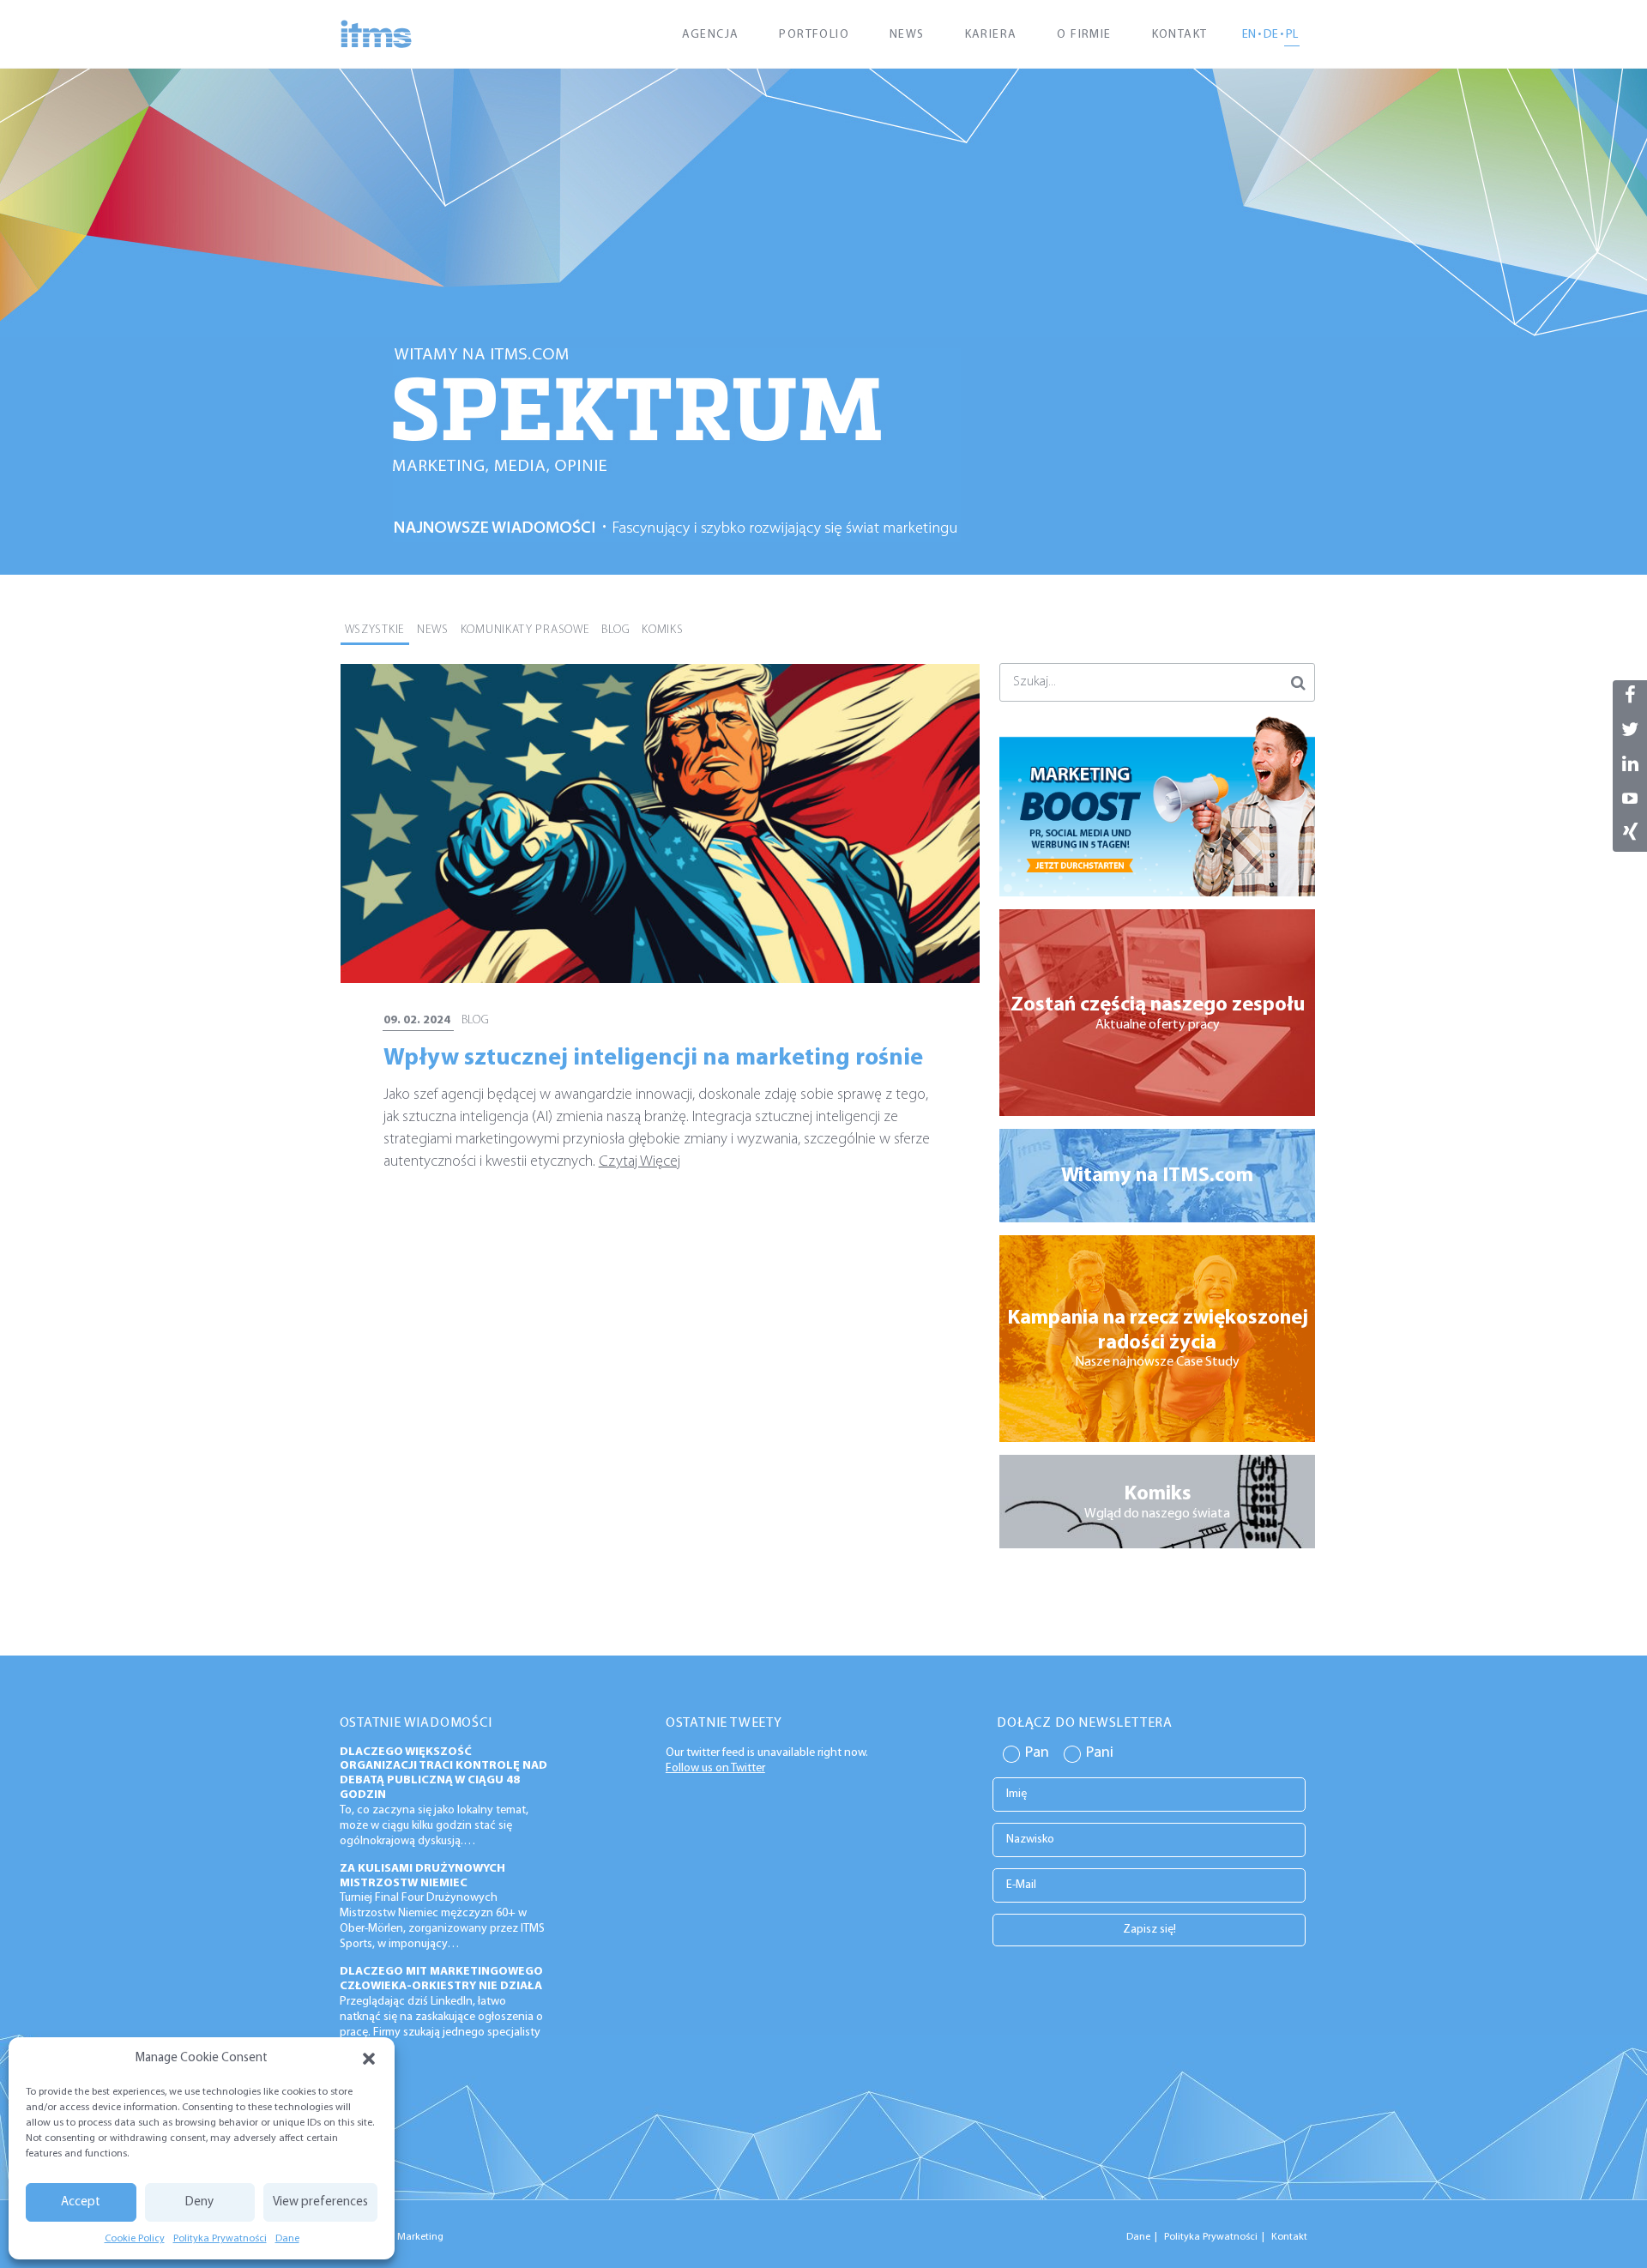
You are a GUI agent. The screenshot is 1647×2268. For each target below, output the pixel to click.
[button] (369, 2059)
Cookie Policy (135, 2239)
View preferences (320, 2202)
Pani (1100, 1753)
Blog (615, 630)
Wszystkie (375, 630)
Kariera (991, 35)
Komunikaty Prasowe (525, 630)
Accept (81, 2202)
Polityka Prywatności (220, 2239)
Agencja (711, 35)
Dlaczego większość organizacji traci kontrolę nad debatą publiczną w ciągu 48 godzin (443, 1773)
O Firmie (1084, 35)
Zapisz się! (1149, 1930)
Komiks (662, 630)
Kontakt (1180, 35)
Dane (287, 2239)
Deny (199, 2202)
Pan (1037, 1753)
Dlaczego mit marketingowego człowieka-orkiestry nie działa (441, 1979)
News (907, 35)
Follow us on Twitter (715, 1768)
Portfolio (814, 35)
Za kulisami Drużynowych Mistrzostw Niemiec (422, 1876)
